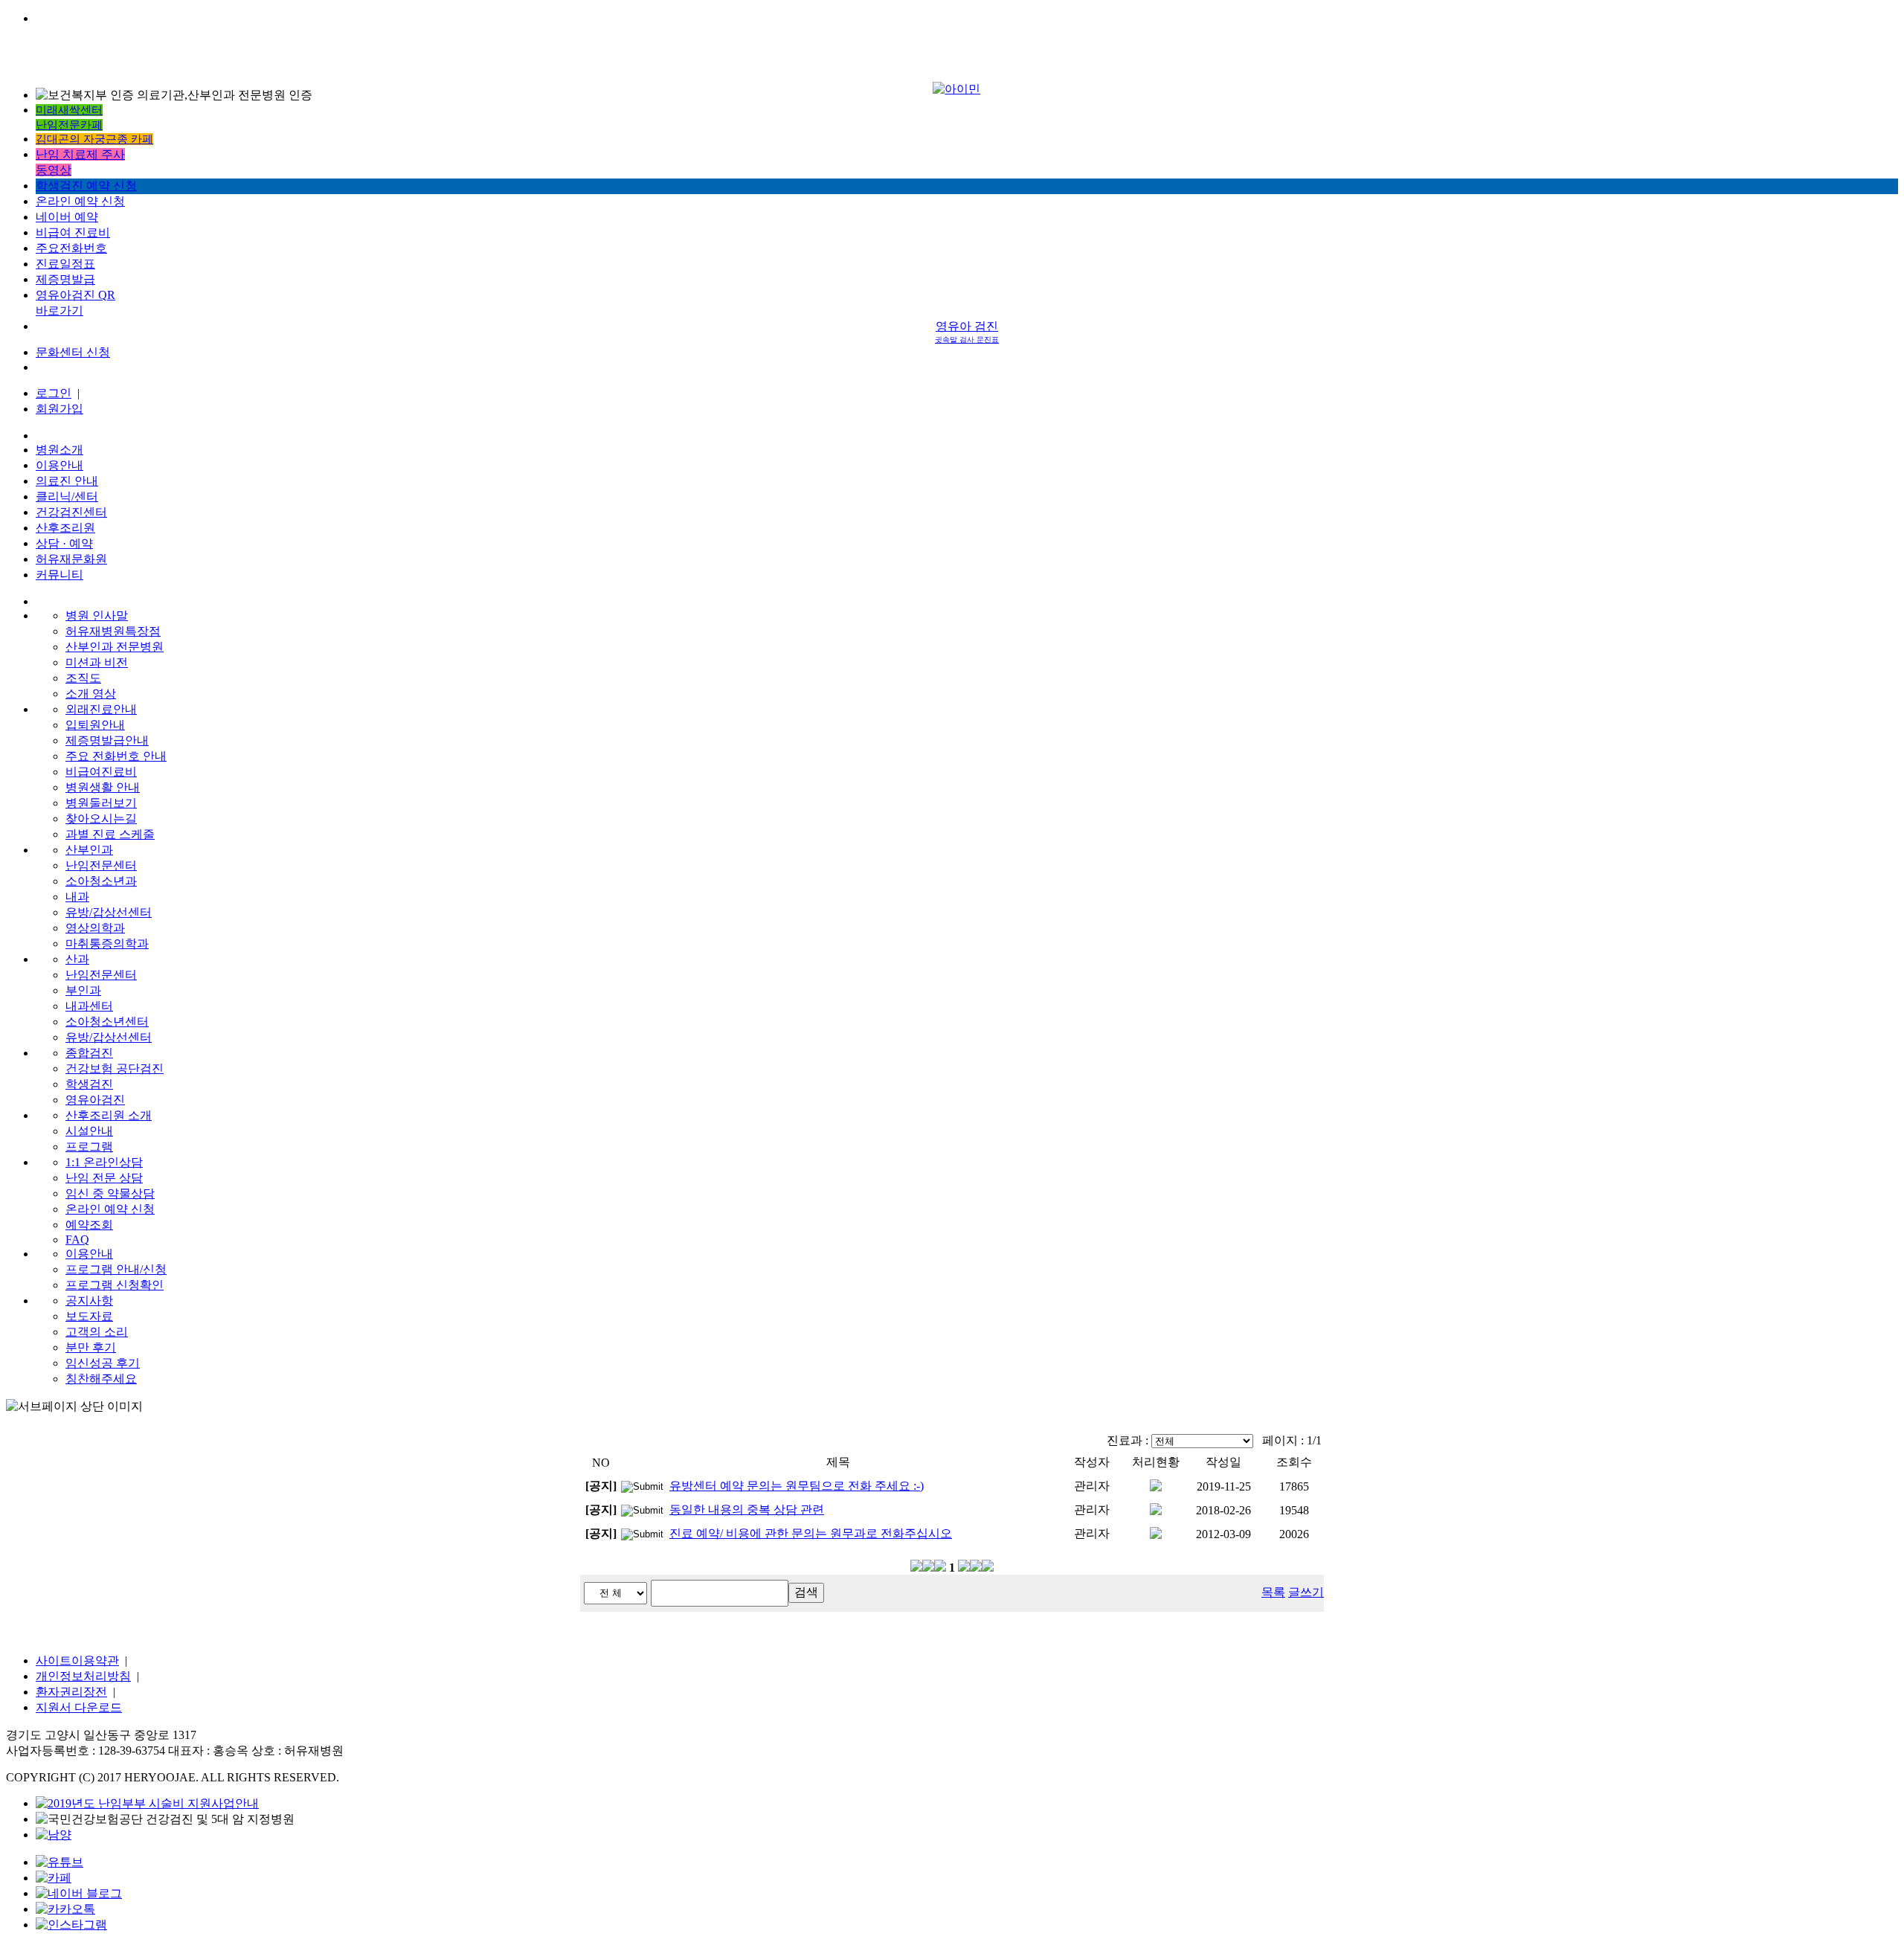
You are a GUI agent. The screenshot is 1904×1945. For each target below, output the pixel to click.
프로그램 (89, 1147)
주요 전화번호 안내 (116, 756)
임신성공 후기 (103, 1363)
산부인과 (89, 850)
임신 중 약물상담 (110, 1193)
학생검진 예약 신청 (86, 186)
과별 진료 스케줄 (110, 834)
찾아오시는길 (101, 819)
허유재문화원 (71, 559)
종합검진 (89, 1053)
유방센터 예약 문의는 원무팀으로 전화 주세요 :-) (797, 1486)
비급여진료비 (101, 772)
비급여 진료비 (73, 232)
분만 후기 (91, 1347)
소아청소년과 (101, 881)
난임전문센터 (101, 865)
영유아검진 (95, 1100)
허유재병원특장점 (113, 631)
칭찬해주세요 (101, 1379)
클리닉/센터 (67, 496)
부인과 (83, 990)
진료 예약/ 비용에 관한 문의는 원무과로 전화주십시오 (811, 1533)
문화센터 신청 (73, 352)
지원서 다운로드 (79, 1707)
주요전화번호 (71, 248)
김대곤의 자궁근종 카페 (94, 139)
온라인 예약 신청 (80, 201)
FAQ (77, 1240)
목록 (1273, 1592)
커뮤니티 (59, 575)
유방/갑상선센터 (109, 912)
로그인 (54, 393)
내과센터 (89, 1006)
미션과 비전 (97, 662)
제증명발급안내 (107, 740)
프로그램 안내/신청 (116, 1269)
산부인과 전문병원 (115, 647)
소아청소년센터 (107, 1022)
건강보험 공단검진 (115, 1068)
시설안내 (89, 1131)
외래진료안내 (101, 709)
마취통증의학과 (107, 943)
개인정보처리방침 (83, 1676)
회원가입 (59, 409)
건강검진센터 (71, 512)
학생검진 (89, 1084)
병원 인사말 (97, 615)
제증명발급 (65, 279)
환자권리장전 (71, 1692)
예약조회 (89, 1225)
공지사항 (89, 1301)
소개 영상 (91, 694)
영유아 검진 (967, 332)
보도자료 (89, 1316)
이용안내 (59, 465)
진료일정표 (65, 264)
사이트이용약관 (77, 1661)
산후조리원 (65, 528)
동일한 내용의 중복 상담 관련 (747, 1510)
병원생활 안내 (103, 787)
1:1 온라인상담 (104, 1162)
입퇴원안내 (95, 725)
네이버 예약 (67, 217)
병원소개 (59, 450)
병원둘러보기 (101, 803)
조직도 (83, 678)
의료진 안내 (67, 481)
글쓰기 (1306, 1592)
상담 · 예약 (64, 543)
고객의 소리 (97, 1332)
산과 (77, 959)
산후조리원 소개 (109, 1115)
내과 (77, 897)
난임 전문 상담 (104, 1178)
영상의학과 (95, 928)
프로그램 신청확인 (115, 1285)
